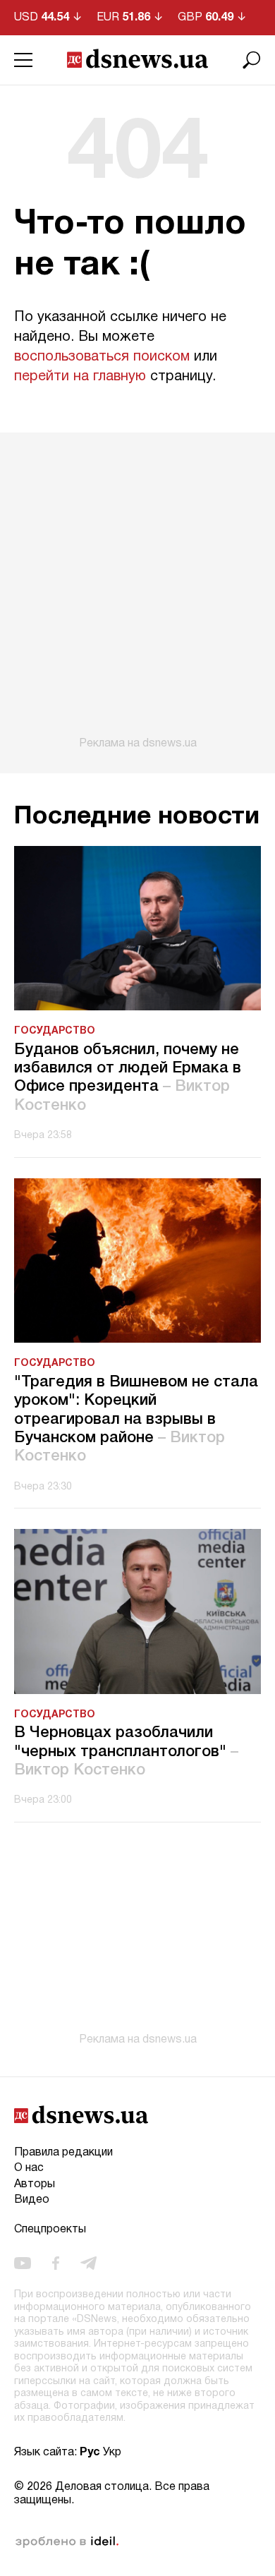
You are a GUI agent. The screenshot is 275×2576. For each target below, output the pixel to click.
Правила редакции (63, 2153)
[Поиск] (252, 60)
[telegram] (88, 2263)
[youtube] (23, 2263)
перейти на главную (80, 377)
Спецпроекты (50, 2230)
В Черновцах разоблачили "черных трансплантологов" (126, 1752)
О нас (29, 2168)
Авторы (35, 2184)
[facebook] (56, 2263)
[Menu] (23, 60)
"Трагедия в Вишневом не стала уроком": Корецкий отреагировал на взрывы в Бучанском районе (136, 1420)
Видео (32, 2200)
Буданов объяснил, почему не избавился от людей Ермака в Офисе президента (128, 1078)
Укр (112, 2453)
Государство (55, 1031)
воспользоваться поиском (102, 357)
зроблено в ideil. (67, 2542)
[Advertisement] (137, 591)
